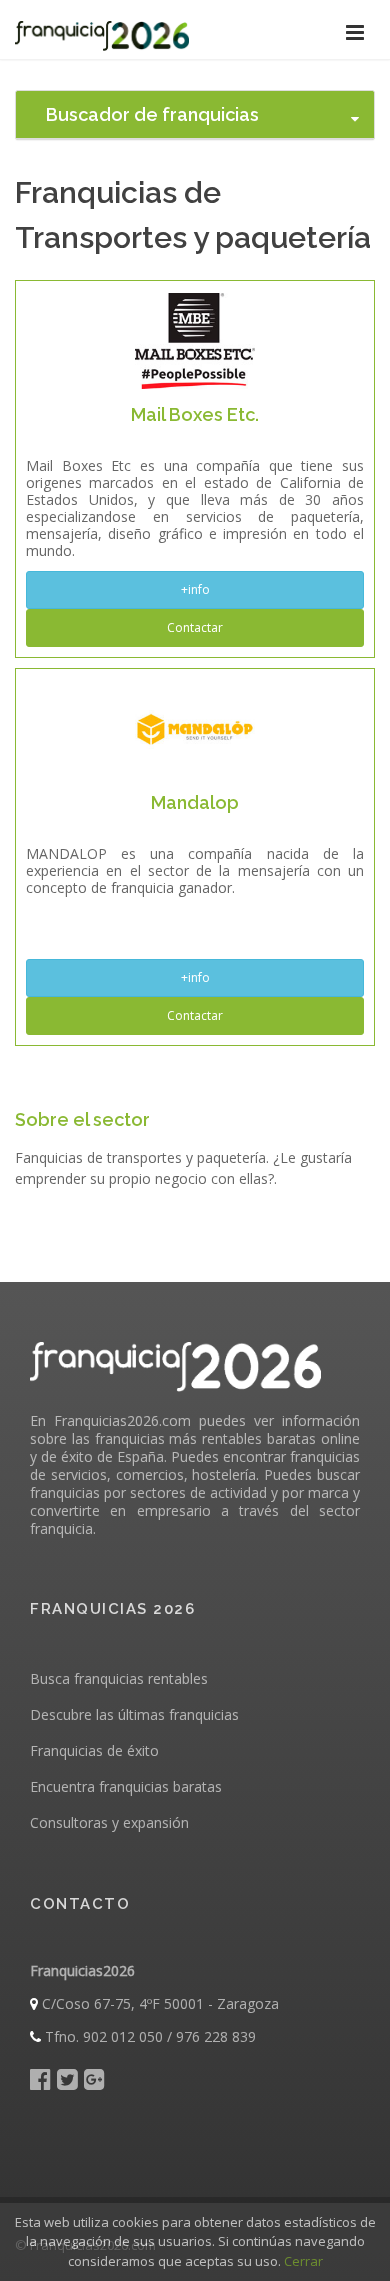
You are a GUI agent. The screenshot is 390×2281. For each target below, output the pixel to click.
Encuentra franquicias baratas (126, 1786)
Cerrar (303, 2261)
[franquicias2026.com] (102, 30)
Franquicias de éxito (94, 1750)
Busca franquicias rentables (119, 1678)
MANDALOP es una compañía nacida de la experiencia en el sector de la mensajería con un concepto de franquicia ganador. (195, 870)
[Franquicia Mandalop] (195, 727)
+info (195, 589)
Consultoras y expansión (109, 1822)
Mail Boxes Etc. (195, 414)
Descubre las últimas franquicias (134, 1714)
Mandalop (195, 802)
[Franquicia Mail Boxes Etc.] (195, 339)
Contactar (195, 627)
